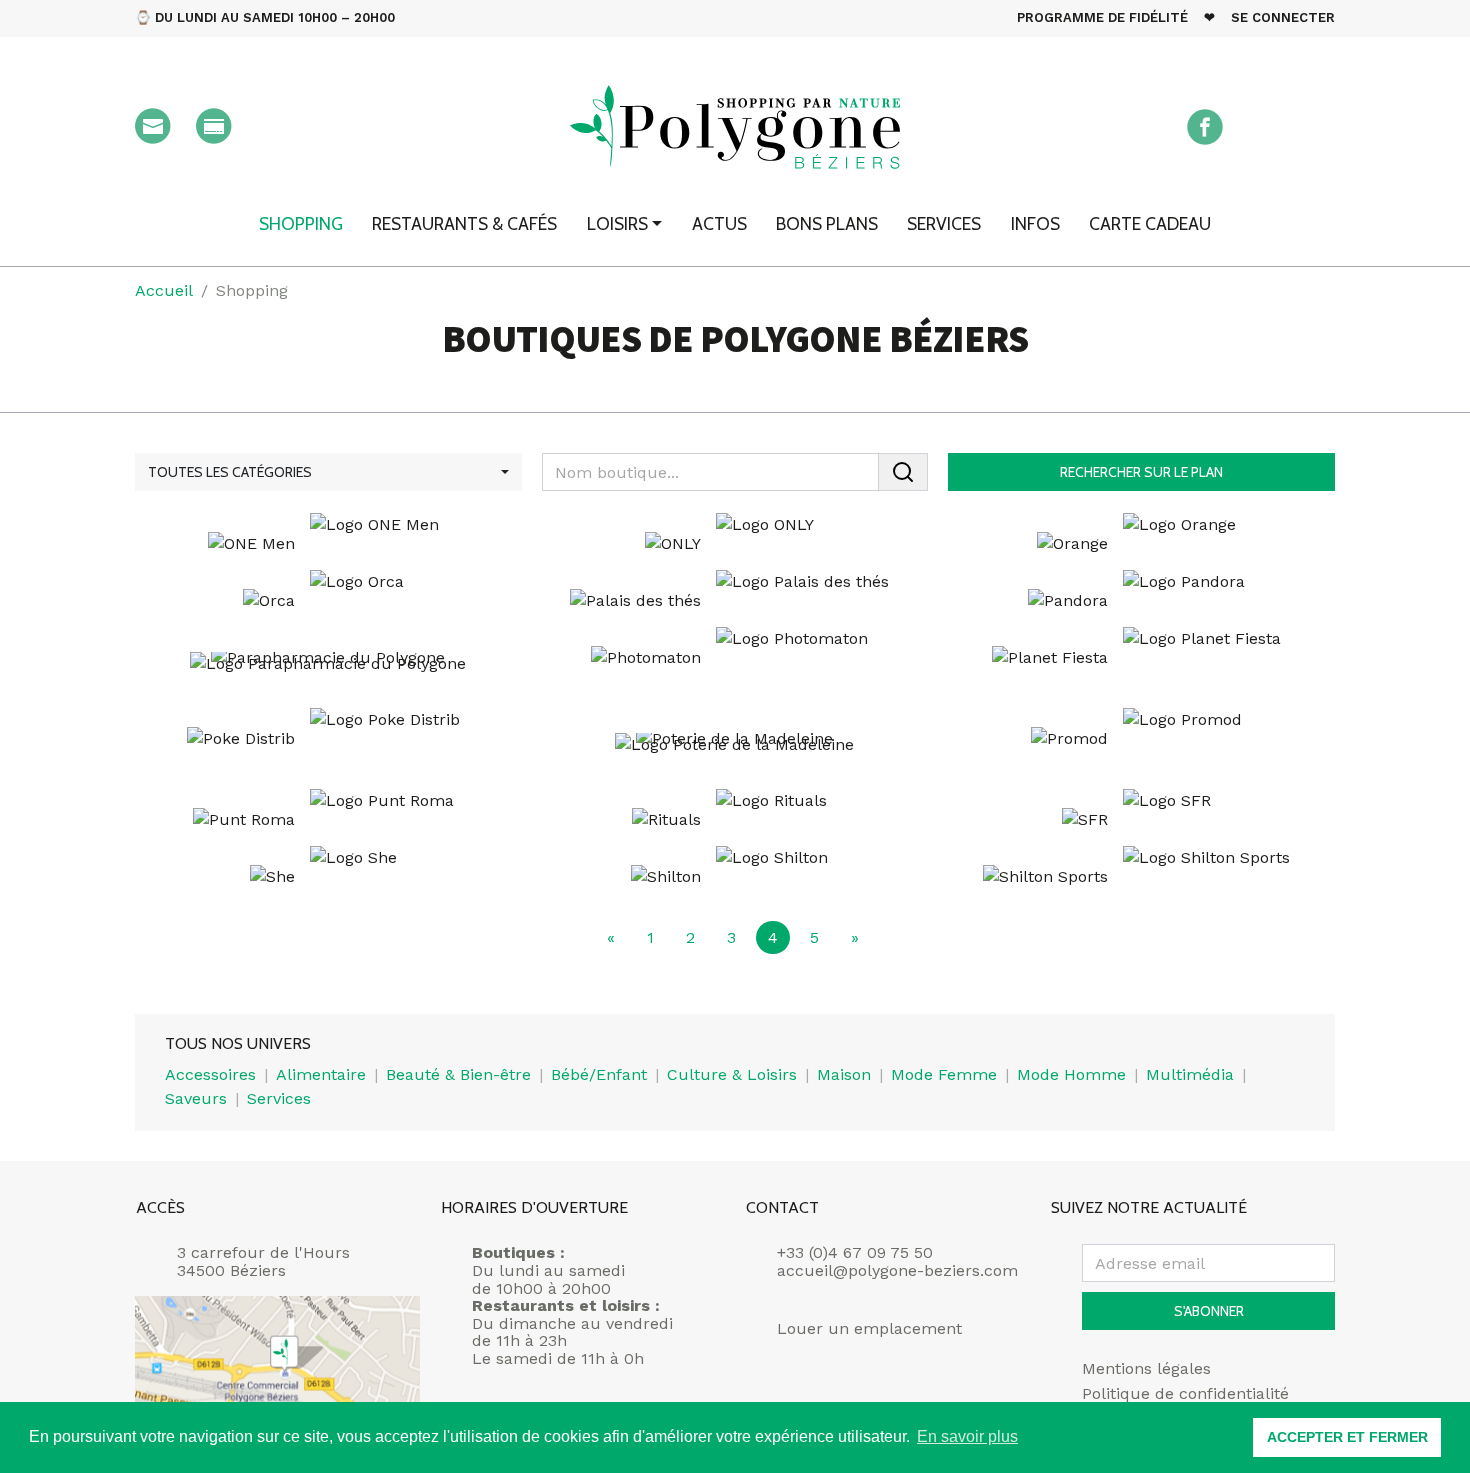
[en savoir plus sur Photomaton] (735, 657)
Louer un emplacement (869, 1329)
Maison (844, 1074)
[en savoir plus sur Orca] (328, 600)
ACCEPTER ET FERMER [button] (1347, 1437)
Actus (719, 223)
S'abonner (1209, 1311)
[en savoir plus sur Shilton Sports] (1141, 876)
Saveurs (196, 1098)
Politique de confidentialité (1185, 1394)
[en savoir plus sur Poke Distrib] (328, 738)
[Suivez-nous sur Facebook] (1205, 127)
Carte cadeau (1150, 223)
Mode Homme (1071, 1074)
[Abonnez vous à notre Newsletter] (153, 126)
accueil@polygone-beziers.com (897, 1270)
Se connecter (1283, 17)
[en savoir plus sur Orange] (1141, 543)
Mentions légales (1146, 1369)
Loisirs (617, 223)
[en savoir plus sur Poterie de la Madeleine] (735, 750)
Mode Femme (944, 1074)
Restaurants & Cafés (464, 223)
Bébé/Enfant (599, 1074)
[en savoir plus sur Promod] (1141, 738)
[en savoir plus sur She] (328, 876)
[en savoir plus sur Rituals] (735, 819)
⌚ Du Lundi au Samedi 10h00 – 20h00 (265, 17)
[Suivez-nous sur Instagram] (1261, 127)
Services (944, 223)
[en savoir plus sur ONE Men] (328, 543)
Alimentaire (321, 1074)
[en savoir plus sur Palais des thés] (735, 600)
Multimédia (1190, 1074)
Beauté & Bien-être (458, 1074)
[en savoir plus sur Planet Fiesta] (1141, 657)
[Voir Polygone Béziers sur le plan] (277, 1367)
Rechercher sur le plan (1141, 472)
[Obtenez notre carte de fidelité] (214, 126)
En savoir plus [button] (967, 1436)
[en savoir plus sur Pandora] (1141, 600)
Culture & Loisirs (732, 1074)
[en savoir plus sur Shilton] (735, 876)
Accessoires (210, 1074)
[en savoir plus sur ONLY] (735, 543)
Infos (1035, 223)
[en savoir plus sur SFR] (1141, 819)
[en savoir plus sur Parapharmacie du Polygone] (328, 669)
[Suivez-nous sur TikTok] (1317, 127)
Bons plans (827, 223)
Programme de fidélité (1102, 17)
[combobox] (328, 472)
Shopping (301, 223)
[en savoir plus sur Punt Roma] (328, 819)
